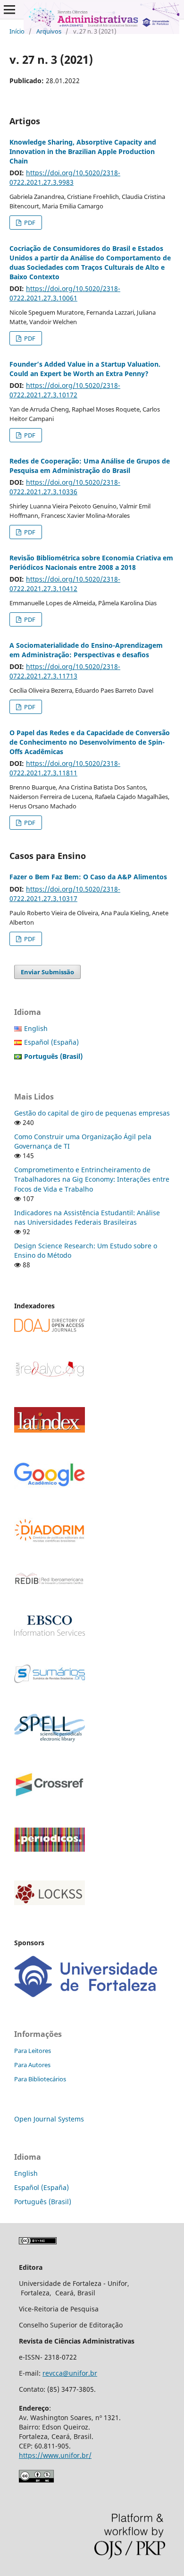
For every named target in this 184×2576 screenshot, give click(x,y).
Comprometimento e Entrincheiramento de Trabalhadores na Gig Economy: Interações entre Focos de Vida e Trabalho (92, 1179)
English (36, 1028)
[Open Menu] (9, 9)
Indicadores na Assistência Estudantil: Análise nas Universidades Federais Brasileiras (87, 1217)
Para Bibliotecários (40, 2079)
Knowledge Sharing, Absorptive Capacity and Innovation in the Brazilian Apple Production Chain (83, 151)
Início (17, 31)
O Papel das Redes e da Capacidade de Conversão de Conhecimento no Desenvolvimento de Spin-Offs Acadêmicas (90, 742)
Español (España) (51, 1042)
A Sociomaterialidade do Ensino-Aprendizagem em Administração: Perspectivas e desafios (86, 650)
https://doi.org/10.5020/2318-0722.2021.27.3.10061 (65, 293)
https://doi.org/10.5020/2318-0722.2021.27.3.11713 (65, 671)
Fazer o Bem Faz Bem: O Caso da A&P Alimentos (88, 877)
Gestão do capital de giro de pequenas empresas (92, 1113)
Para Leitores (33, 2051)
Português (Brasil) (43, 2202)
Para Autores (32, 2065)
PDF (29, 223)
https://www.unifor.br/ (55, 2455)
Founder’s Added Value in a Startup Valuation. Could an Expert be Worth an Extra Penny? (85, 369)
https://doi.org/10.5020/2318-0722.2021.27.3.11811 (65, 768)
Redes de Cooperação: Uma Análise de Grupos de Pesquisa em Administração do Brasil (90, 466)
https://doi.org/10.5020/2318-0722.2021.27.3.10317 (65, 894)
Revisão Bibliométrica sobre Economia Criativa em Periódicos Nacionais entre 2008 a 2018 (91, 562)
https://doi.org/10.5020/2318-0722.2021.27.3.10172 (65, 390)
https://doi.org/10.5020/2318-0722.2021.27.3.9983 (65, 177)
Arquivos (49, 31)
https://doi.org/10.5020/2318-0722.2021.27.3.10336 (65, 487)
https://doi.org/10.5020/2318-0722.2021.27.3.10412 (65, 584)
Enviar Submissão (47, 972)
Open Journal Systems (49, 2119)
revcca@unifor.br (70, 2373)
